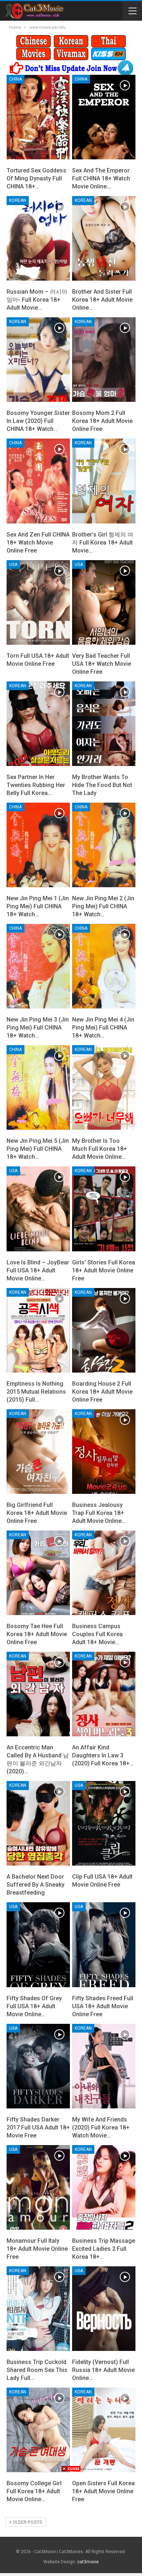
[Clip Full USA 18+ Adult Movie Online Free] (104, 1823)
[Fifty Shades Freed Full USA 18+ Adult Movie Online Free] (104, 1945)
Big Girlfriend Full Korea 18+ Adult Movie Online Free (37, 1513)
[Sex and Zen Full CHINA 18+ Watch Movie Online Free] (38, 481)
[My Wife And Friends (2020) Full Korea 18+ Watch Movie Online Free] (104, 2066)
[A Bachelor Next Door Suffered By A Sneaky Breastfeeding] (38, 1823)
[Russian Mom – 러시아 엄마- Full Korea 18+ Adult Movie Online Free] (38, 238)
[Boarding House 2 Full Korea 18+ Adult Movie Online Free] (104, 1330)
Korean (18, 200)
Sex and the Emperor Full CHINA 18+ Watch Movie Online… (101, 178)
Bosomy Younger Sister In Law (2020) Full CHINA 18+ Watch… (38, 421)
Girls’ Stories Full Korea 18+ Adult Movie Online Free (104, 1270)
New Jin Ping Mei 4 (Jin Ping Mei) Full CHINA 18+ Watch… (103, 1028)
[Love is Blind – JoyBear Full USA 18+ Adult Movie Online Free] (38, 1209)
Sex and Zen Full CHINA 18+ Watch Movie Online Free (38, 543)
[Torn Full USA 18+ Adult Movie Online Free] (38, 602)
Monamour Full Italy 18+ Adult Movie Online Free (37, 2249)
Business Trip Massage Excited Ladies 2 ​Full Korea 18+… (104, 2249)
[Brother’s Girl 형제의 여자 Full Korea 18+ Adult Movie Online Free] (104, 481)
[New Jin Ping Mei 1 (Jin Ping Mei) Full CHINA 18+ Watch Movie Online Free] (38, 845)
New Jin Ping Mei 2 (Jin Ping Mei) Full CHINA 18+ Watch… (103, 906)
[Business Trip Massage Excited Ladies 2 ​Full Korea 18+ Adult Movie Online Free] (104, 2187)
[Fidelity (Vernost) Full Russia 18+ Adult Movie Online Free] (104, 2309)
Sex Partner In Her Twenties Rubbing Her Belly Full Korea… (36, 785)
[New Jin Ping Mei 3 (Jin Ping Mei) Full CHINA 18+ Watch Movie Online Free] (38, 966)
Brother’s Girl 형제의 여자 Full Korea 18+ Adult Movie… (103, 543)
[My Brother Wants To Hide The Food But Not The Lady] (104, 724)
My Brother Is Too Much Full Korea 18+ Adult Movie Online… (100, 1149)
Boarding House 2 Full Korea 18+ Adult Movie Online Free (102, 1392)
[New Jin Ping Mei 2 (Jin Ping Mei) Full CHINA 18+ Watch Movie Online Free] (104, 845)
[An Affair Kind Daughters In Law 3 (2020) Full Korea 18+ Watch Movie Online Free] (104, 1694)
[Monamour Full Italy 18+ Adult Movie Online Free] (38, 2187)
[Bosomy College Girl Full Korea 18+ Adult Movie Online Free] (38, 2430)
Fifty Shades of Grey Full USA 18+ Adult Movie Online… (34, 2006)
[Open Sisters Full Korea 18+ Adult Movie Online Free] (104, 2430)
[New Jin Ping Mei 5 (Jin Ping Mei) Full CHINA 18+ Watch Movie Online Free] (38, 1087)
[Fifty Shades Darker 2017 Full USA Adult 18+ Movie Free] (38, 2066)
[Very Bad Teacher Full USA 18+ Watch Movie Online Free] (104, 602)
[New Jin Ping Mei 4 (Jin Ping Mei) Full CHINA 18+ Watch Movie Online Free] (104, 966)
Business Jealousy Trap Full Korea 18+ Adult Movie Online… (99, 1513)
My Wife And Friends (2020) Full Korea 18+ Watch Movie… (101, 2127)
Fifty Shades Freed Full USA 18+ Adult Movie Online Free (103, 2006)
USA (13, 564)
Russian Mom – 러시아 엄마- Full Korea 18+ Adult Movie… (37, 300)
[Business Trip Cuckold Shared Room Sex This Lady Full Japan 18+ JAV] (38, 2309)
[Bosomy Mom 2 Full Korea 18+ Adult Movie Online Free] (104, 360)
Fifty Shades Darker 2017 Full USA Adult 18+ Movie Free (38, 2127)
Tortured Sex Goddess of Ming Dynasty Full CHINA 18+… (36, 178)
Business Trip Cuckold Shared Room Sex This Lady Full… (37, 2370)
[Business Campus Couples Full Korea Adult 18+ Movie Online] (104, 1573)
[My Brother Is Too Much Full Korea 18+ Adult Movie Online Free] (104, 1087)
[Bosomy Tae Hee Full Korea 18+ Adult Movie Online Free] (38, 1573)
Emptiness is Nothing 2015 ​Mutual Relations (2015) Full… (36, 1392)
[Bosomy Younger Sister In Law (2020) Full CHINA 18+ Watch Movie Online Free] (38, 360)
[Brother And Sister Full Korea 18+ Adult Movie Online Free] (104, 238)
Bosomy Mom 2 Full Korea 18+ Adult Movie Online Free (102, 421)
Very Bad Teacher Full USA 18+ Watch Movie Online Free (102, 664)
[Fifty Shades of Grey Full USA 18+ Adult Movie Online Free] (38, 1945)
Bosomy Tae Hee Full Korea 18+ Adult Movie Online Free (37, 1634)
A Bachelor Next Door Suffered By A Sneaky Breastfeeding (35, 1885)
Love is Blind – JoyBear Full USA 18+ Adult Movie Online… (38, 1270)
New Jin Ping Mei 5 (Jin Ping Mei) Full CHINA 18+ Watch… (38, 1149)
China (15, 79)
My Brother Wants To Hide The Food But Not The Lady (102, 785)
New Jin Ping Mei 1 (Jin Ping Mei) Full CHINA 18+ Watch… (38, 906)
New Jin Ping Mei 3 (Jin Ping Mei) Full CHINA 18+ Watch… (38, 1028)
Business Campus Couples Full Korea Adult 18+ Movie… (97, 1634)
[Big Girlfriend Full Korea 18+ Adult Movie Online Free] (38, 1452)
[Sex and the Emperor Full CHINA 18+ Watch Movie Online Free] (104, 117)
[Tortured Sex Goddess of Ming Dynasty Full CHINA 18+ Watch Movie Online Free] (38, 117)
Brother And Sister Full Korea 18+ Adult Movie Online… (102, 300)
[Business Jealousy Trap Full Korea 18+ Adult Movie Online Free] (104, 1452)
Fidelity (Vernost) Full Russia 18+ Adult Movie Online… (103, 2370)
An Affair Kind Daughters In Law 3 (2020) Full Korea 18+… (103, 1755)
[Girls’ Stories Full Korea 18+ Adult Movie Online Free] (104, 1209)
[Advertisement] (71, 2523)
